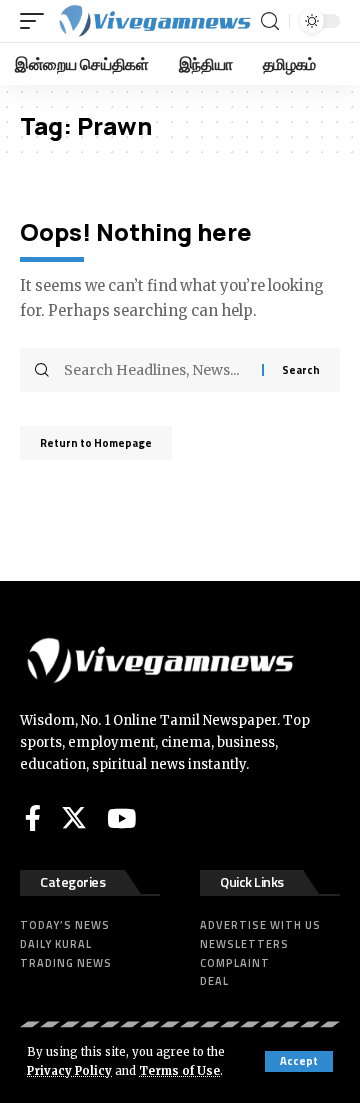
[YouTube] (121, 818)
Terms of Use (179, 1071)
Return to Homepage (96, 443)
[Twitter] (74, 818)
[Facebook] (33, 818)
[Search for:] (155, 370)
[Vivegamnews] (154, 21)
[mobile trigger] (37, 21)
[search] (270, 21)
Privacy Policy (69, 1071)
